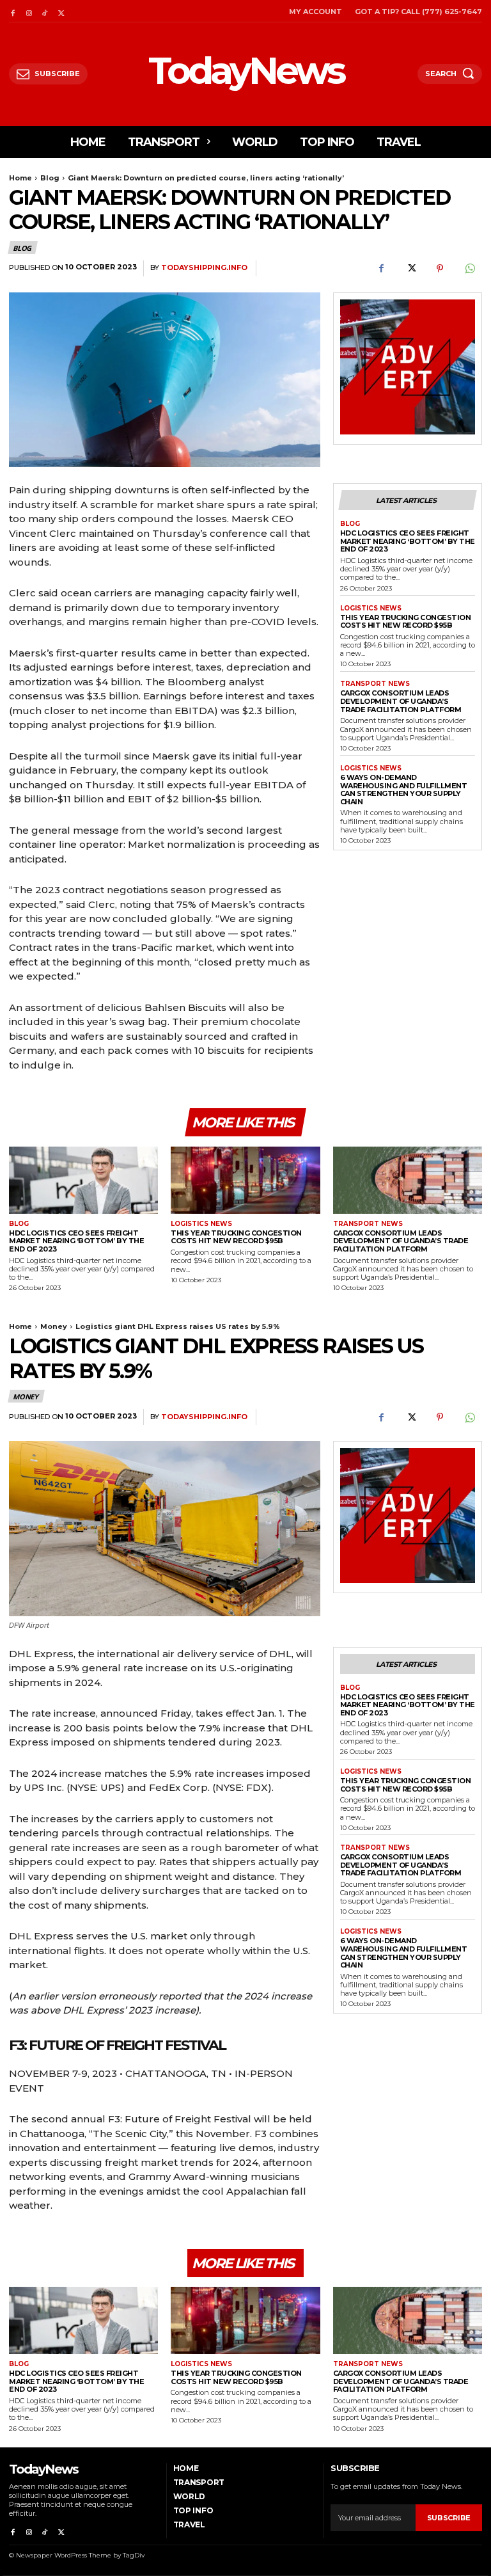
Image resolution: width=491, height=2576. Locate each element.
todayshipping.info (204, 268)
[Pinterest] (440, 269)
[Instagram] (28, 11)
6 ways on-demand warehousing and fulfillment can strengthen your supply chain (404, 790)
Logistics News (371, 608)
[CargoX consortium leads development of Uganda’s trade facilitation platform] (408, 1180)
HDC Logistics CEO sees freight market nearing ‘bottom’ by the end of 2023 (408, 541)
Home (20, 178)
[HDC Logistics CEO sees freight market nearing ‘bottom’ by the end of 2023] (83, 1180)
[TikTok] (45, 11)
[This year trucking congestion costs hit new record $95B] (245, 1180)
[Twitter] (61, 11)
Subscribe (449, 2518)
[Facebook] (12, 11)
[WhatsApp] (469, 269)
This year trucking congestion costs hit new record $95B (406, 622)
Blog (50, 178)
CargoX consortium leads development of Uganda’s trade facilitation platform (401, 701)
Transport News (375, 684)
